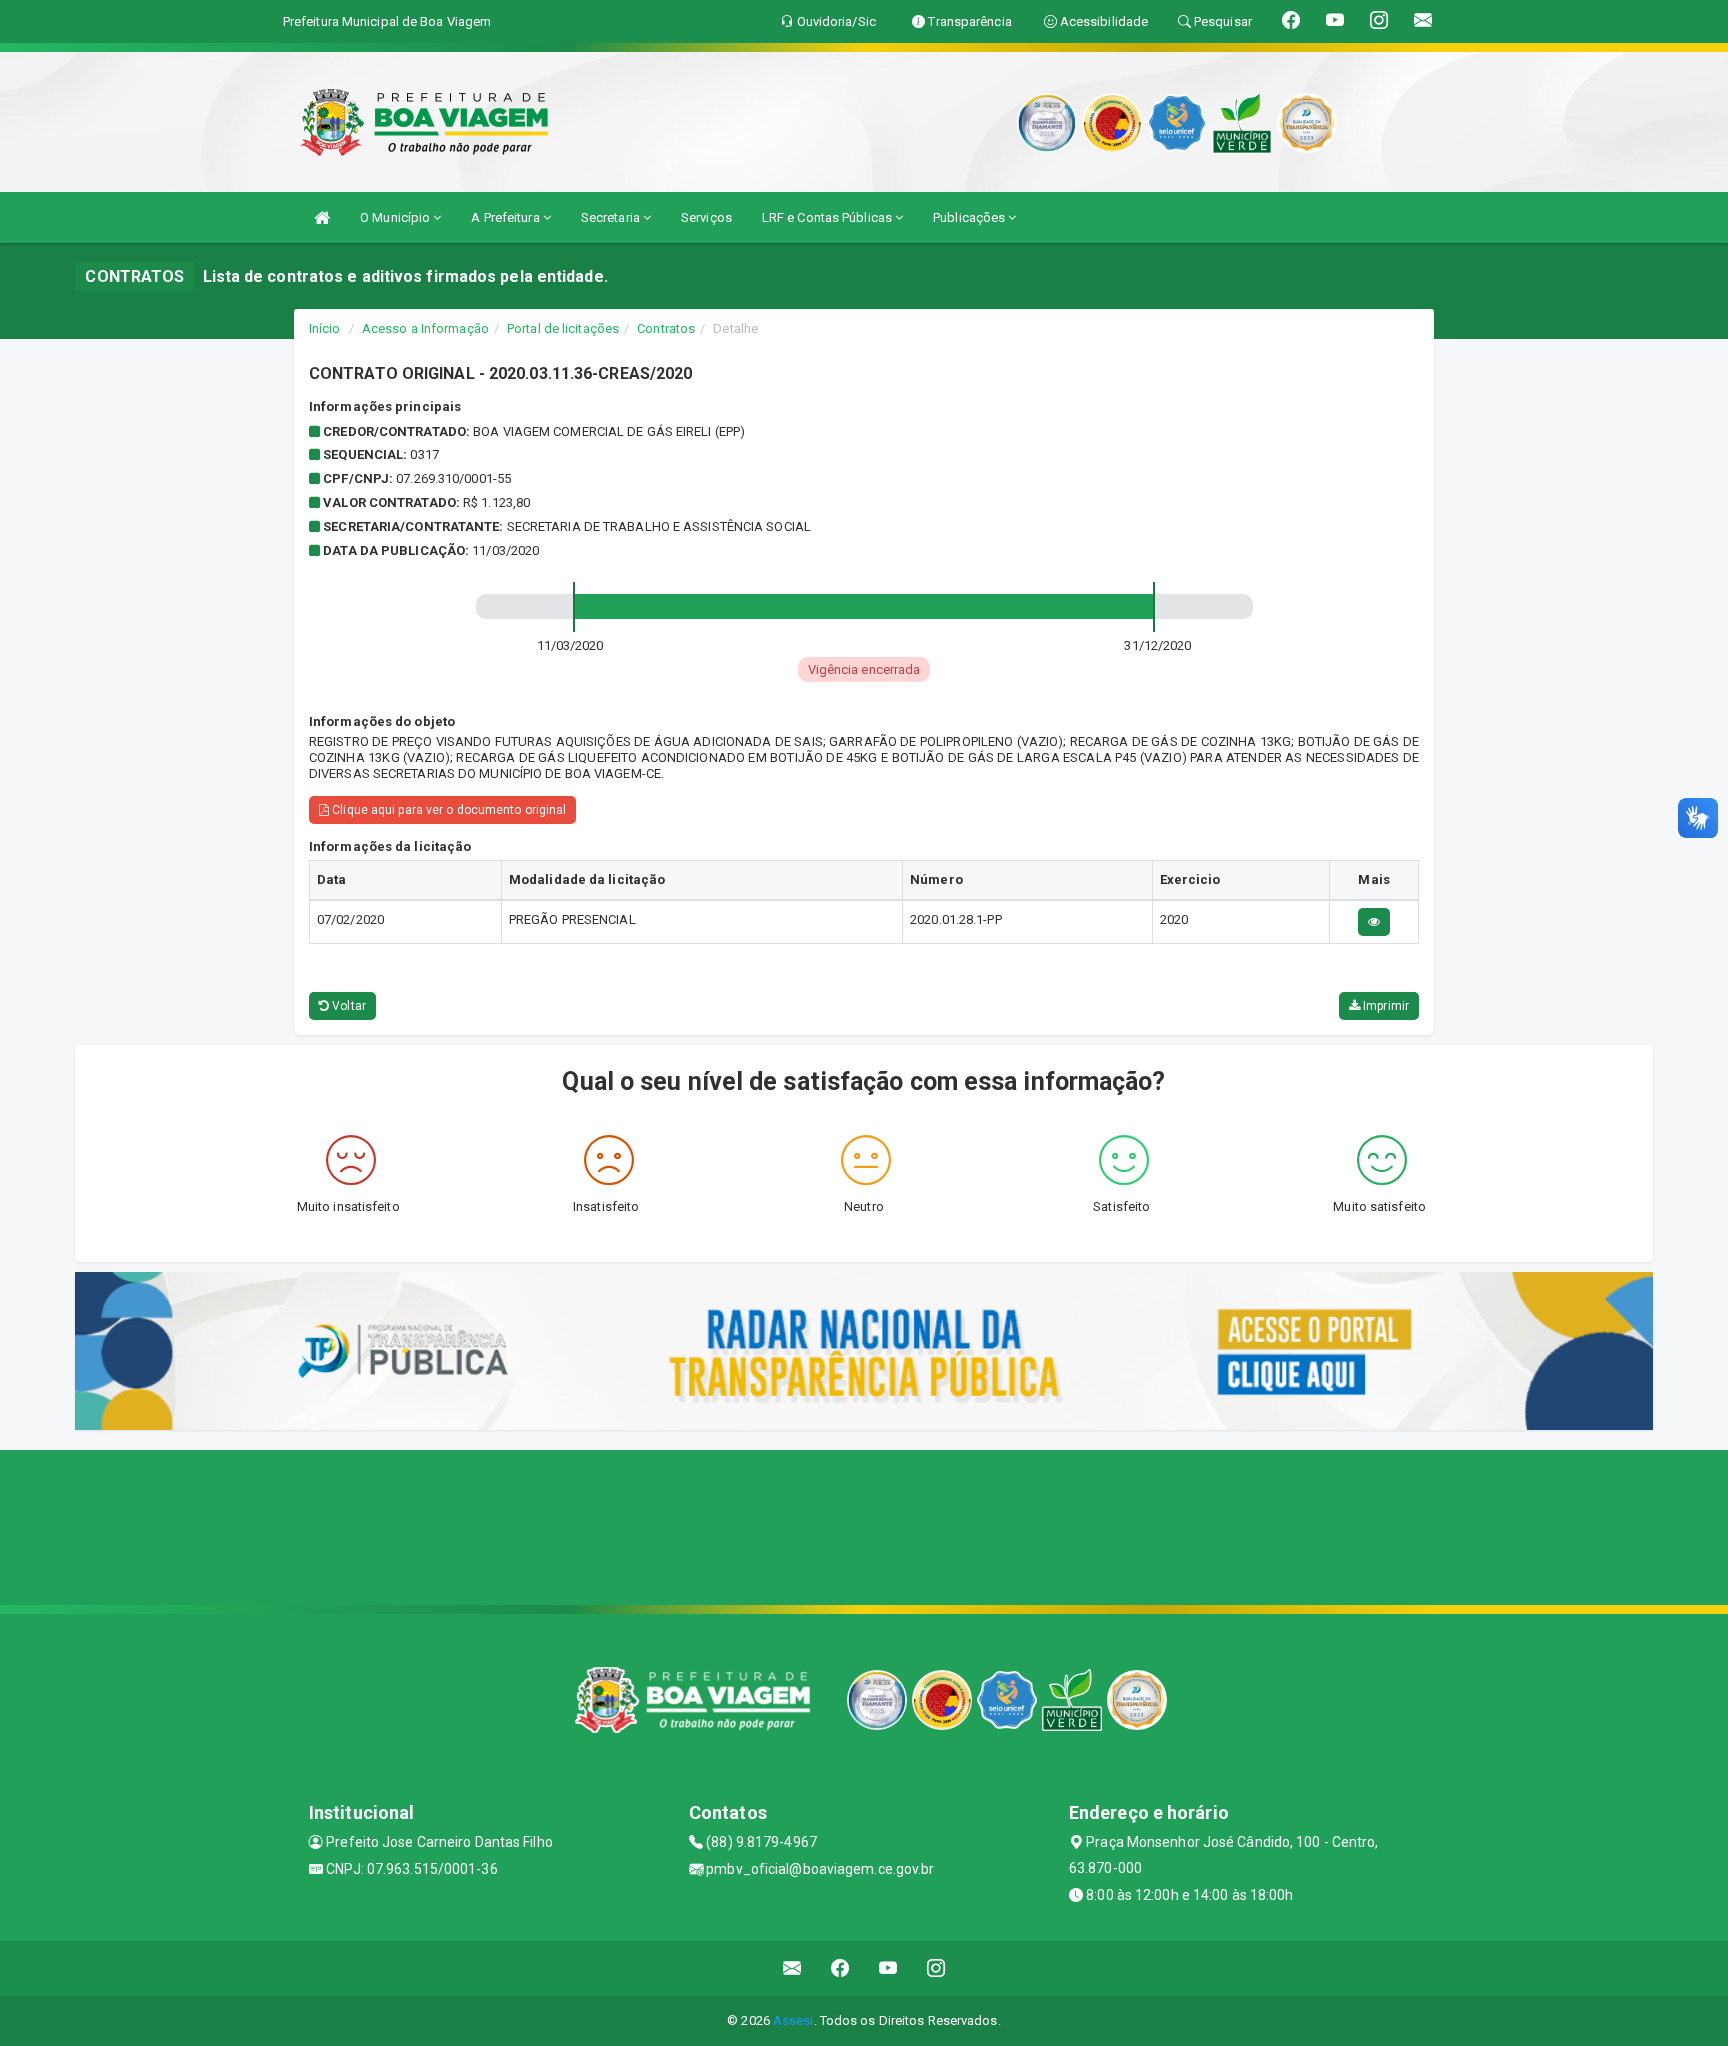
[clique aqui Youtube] (888, 1968)
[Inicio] (322, 217)
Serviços (706, 217)
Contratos (666, 328)
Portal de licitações (563, 328)
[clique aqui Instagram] (936, 1968)
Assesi (793, 2020)
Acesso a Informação (425, 328)
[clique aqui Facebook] (840, 1968)
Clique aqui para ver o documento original (447, 810)
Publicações (970, 217)
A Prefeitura (506, 217)
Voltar (347, 1006)
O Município (396, 217)
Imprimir (1384, 1006)
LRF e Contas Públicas (828, 217)
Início (325, 328)
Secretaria (612, 217)
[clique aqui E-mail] (792, 1968)
